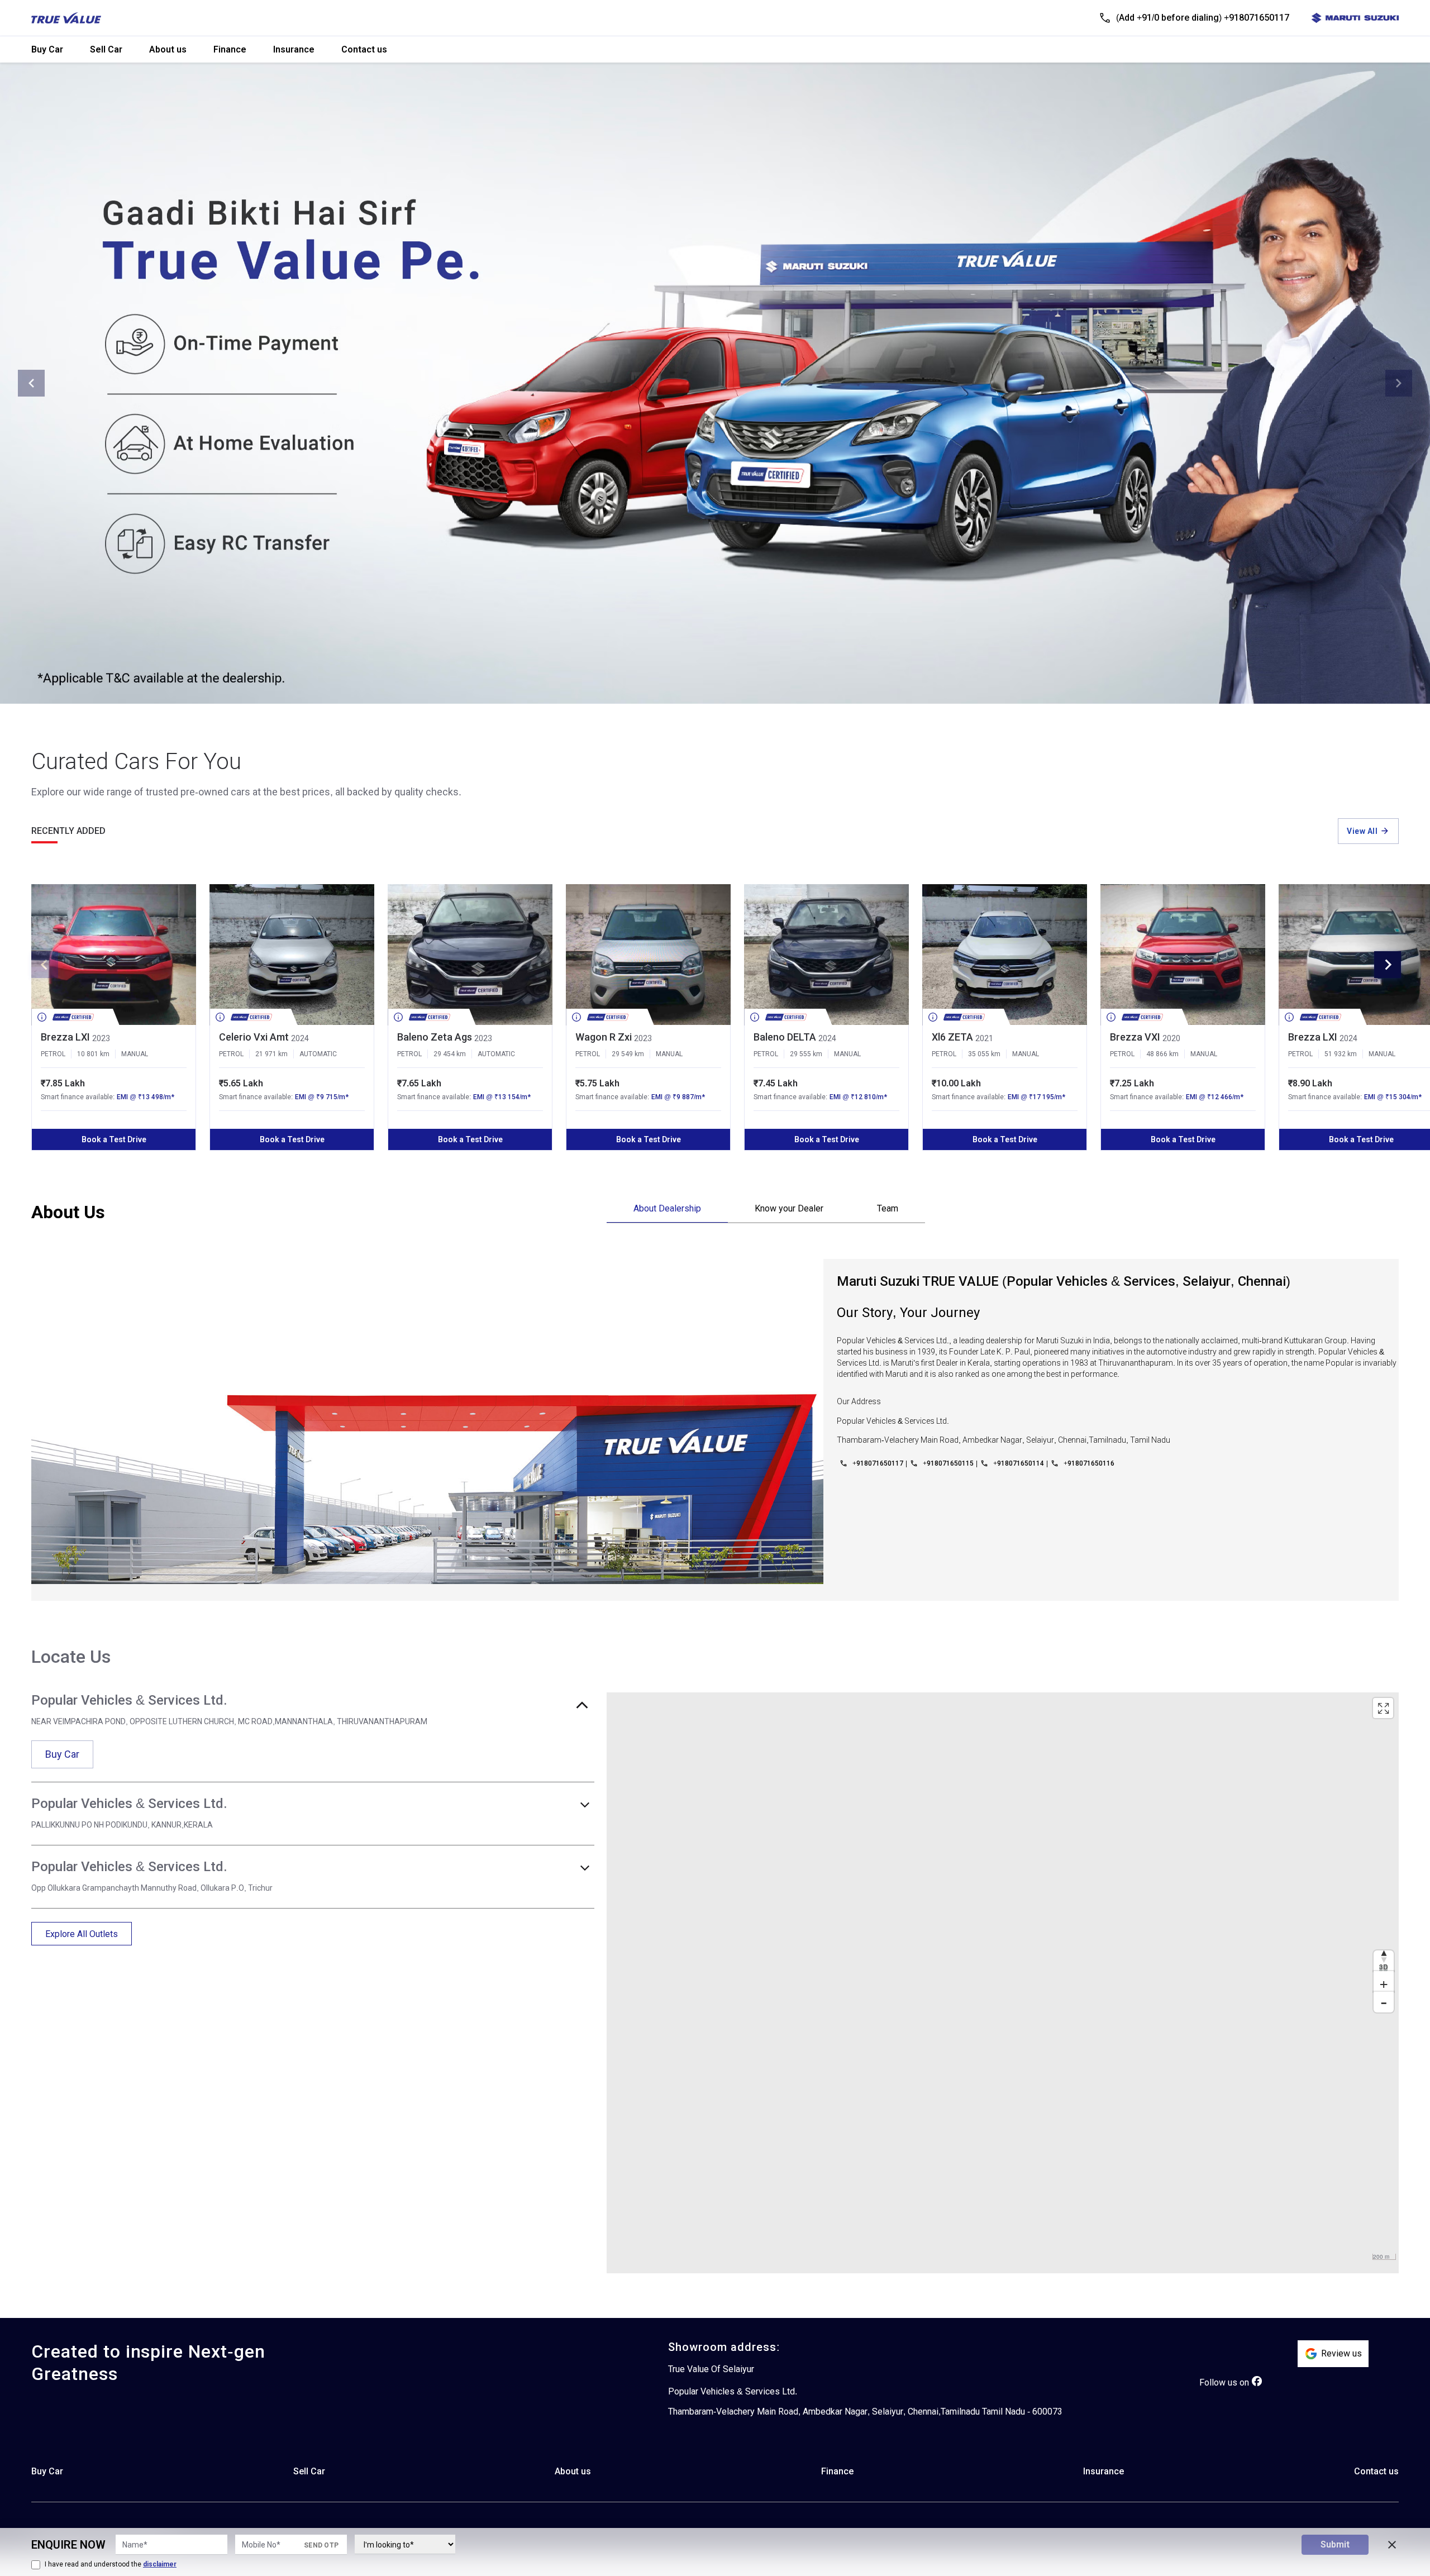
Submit (1335, 2544)
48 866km (1162, 1054)
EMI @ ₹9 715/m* (322, 1097)
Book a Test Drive (114, 1139)
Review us (1341, 2353)
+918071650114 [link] (1019, 1463)
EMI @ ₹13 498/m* (146, 1097)
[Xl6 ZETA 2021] (1005, 955)
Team (888, 1208)
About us (168, 49)
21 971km (271, 1054)
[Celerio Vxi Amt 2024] (292, 955)
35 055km (984, 1054)
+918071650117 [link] (878, 1463)
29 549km (628, 1054)
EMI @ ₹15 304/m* (1393, 1097)
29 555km (806, 1054)
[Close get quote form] (1392, 2545)
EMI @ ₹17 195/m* (1036, 1097)
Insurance (294, 49)
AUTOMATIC (318, 1054)
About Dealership (667, 1208)
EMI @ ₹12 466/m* (1215, 1097)
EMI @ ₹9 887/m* (678, 1097)
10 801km (93, 1054)
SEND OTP (321, 2545)
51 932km (1341, 1054)
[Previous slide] (31, 383)
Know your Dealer (789, 1208)
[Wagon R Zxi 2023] (648, 955)
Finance (230, 49)
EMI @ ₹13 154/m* (502, 1097)
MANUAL (135, 1054)
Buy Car (47, 49)
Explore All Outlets (82, 1934)
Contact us (364, 49)
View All (1362, 831)
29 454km (450, 1054)
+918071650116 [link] (1089, 1463)
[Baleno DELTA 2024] (826, 955)
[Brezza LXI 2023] (114, 955)
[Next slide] (1399, 383)
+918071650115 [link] (948, 1463)
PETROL (53, 1054)
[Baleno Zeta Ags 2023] (470, 955)
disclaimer (160, 2564)
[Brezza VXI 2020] (1183, 955)
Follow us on (1224, 2382)
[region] (1003, 1983)
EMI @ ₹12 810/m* (858, 1097)
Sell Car (106, 49)
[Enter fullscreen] (1383, 1708)
